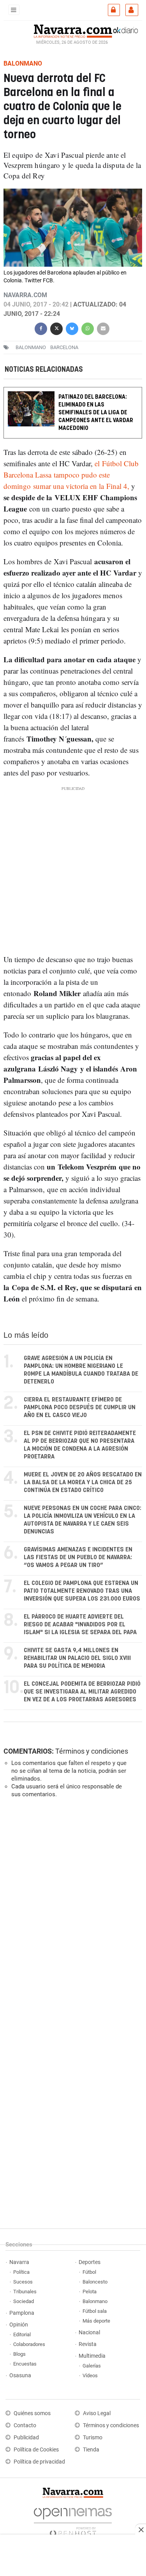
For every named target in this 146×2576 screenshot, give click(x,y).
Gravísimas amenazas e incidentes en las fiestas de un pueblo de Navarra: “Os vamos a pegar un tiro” (78, 1557)
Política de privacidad (39, 2462)
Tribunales (25, 2292)
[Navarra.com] (73, 30)
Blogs (19, 2354)
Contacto (25, 2425)
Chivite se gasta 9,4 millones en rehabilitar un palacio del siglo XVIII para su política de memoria (77, 1658)
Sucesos (23, 2282)
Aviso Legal (97, 2413)
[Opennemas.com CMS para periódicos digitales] (73, 2520)
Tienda (91, 2450)
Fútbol (89, 2272)
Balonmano (31, 347)
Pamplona (22, 2313)
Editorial (22, 2334)
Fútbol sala (95, 2311)
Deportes (90, 2262)
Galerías (92, 2366)
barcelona (64, 347)
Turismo (93, 2438)
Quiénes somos (32, 2413)
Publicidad (26, 2438)
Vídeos (90, 2375)
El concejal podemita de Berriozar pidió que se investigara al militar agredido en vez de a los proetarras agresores (82, 1692)
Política (21, 2272)
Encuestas (25, 2364)
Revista (88, 2344)
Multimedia (92, 2356)
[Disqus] (71, 1911)
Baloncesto (95, 2282)
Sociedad (24, 2301)
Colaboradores (29, 2344)
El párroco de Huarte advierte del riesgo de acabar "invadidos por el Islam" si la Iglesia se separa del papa (80, 1625)
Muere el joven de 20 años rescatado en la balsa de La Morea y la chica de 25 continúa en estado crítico (83, 1482)
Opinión (19, 2325)
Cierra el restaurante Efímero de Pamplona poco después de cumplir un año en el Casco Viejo (80, 1407)
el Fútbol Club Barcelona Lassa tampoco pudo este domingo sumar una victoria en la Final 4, (71, 474)
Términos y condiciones (92, 1751)
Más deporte (96, 2321)
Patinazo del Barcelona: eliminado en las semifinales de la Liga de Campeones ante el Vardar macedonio (96, 413)
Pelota (90, 2292)
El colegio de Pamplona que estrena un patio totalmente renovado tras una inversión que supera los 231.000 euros (82, 1591)
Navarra (19, 2262)
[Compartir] (41, 328)
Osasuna (20, 2375)
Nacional (89, 2333)
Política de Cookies (36, 2450)
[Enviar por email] (103, 328)
